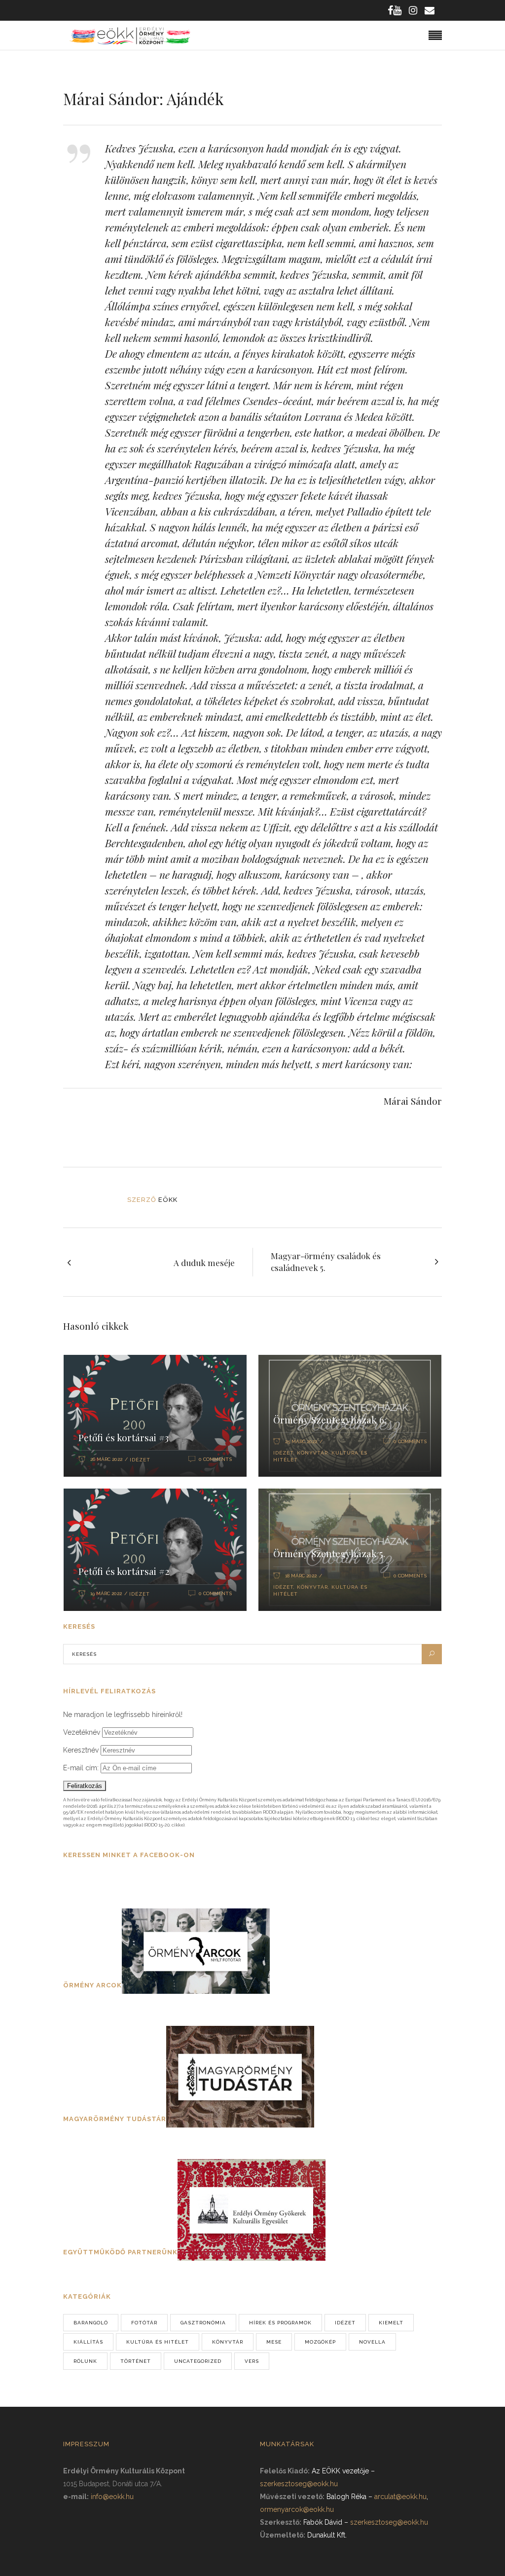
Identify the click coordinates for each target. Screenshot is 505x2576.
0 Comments (215, 1459)
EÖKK (168, 1200)
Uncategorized (198, 2361)
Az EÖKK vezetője (340, 2471)
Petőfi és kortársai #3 (124, 1437)
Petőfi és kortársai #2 (124, 1571)
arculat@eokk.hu (400, 2497)
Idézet (140, 1460)
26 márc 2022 (106, 1459)
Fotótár (144, 2323)
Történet (136, 2361)
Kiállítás (88, 2342)
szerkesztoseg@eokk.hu (299, 2484)
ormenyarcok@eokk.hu (297, 2509)
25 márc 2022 (301, 1441)
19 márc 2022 (106, 1593)
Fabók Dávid (323, 2522)
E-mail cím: (82, 1768)
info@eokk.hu (112, 2497)
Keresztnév (81, 1750)
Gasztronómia (203, 2323)
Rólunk (85, 2361)
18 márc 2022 (301, 1576)
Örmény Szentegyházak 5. (329, 1553)
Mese (274, 2342)
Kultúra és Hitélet (158, 2342)
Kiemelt (391, 2323)
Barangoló (91, 2323)
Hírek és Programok (280, 2323)
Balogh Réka (346, 2497)
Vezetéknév (82, 1732)
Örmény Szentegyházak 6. (330, 1419)
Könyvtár (312, 1453)
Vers (252, 2361)
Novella (372, 2342)
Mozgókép (320, 2342)
